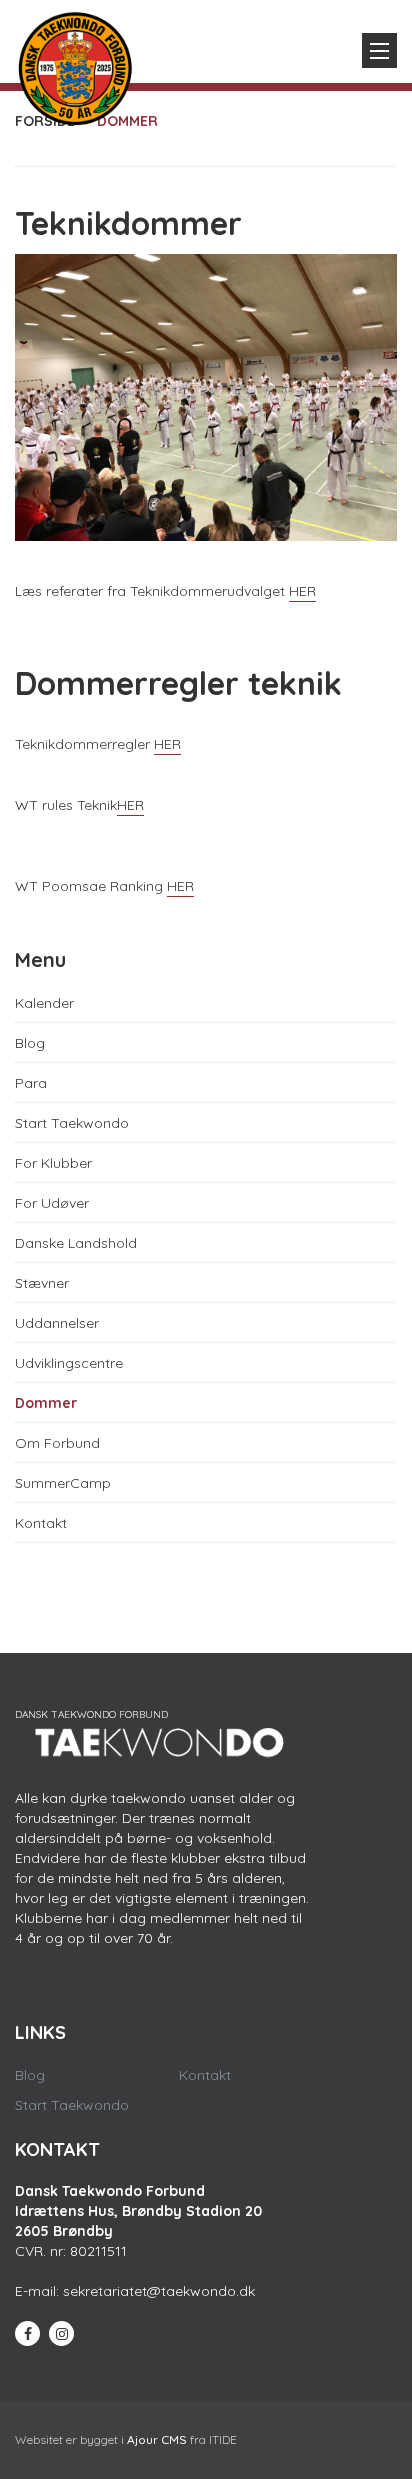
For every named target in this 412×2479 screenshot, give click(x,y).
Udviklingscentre (69, 1363)
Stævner (42, 1283)
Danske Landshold (76, 1243)
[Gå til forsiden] (75, 64)
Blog (30, 1043)
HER (302, 591)
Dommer (46, 1403)
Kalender (44, 1003)
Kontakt (41, 1523)
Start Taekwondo (72, 1123)
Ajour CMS (157, 2439)
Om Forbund (57, 1443)
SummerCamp (63, 1483)
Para (31, 1083)
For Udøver (52, 1203)
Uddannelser (57, 1323)
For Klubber (53, 1163)
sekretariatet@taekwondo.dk (159, 2291)
